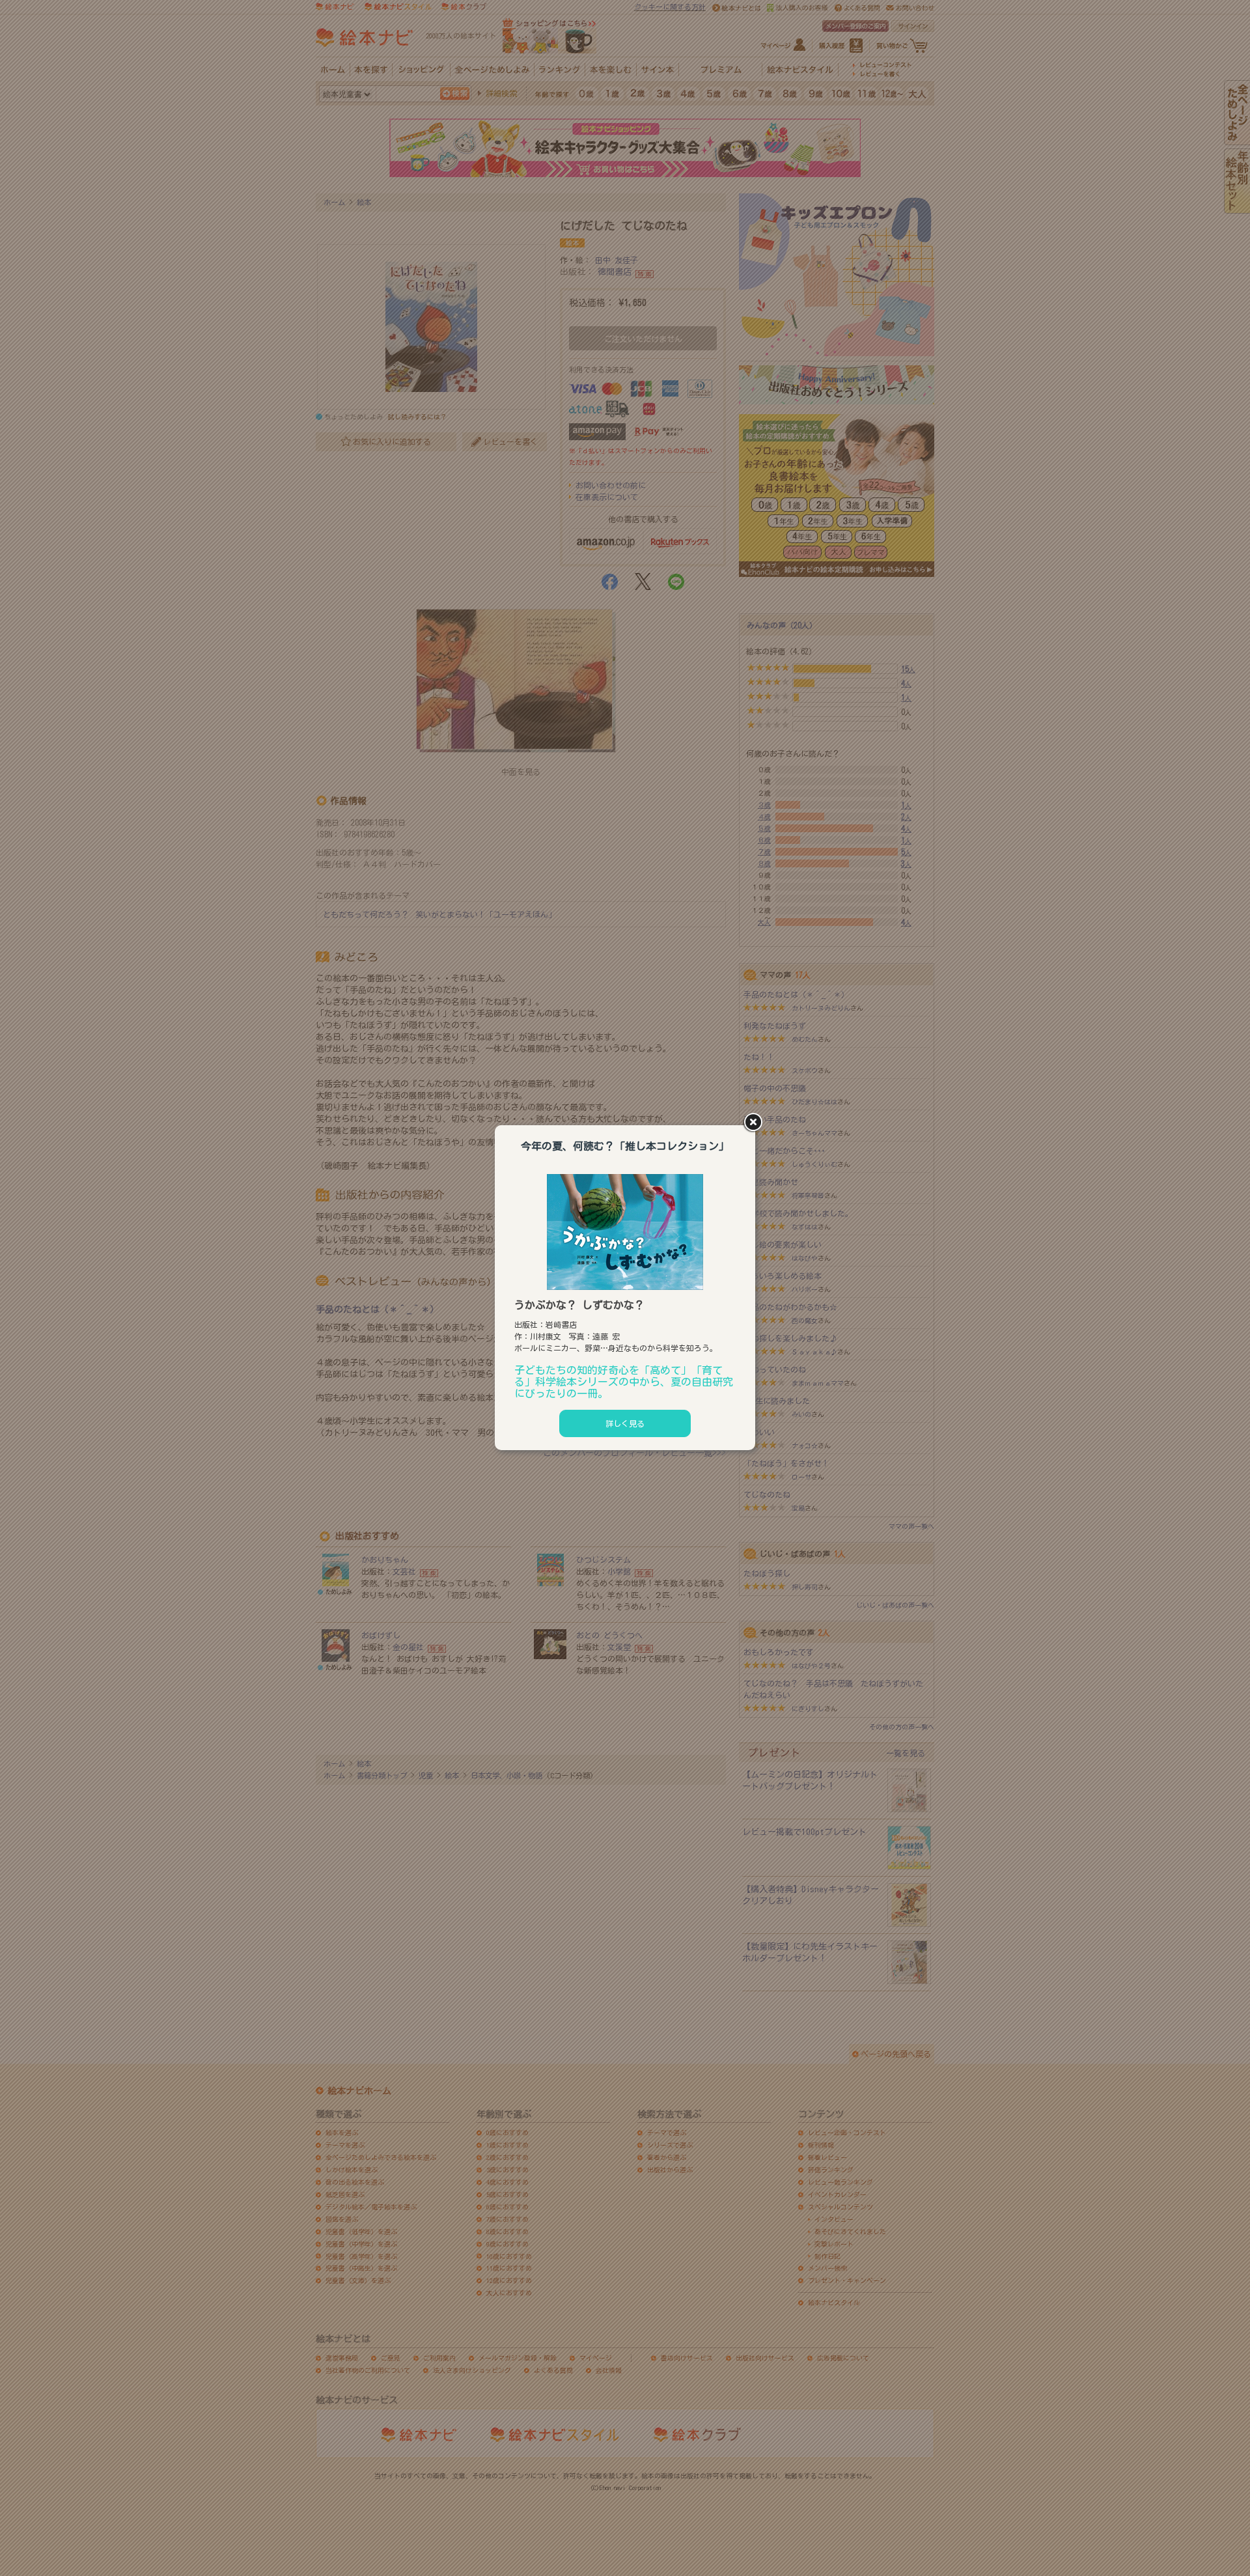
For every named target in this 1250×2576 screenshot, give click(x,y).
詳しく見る (625, 1423)
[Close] (755, 1123)
